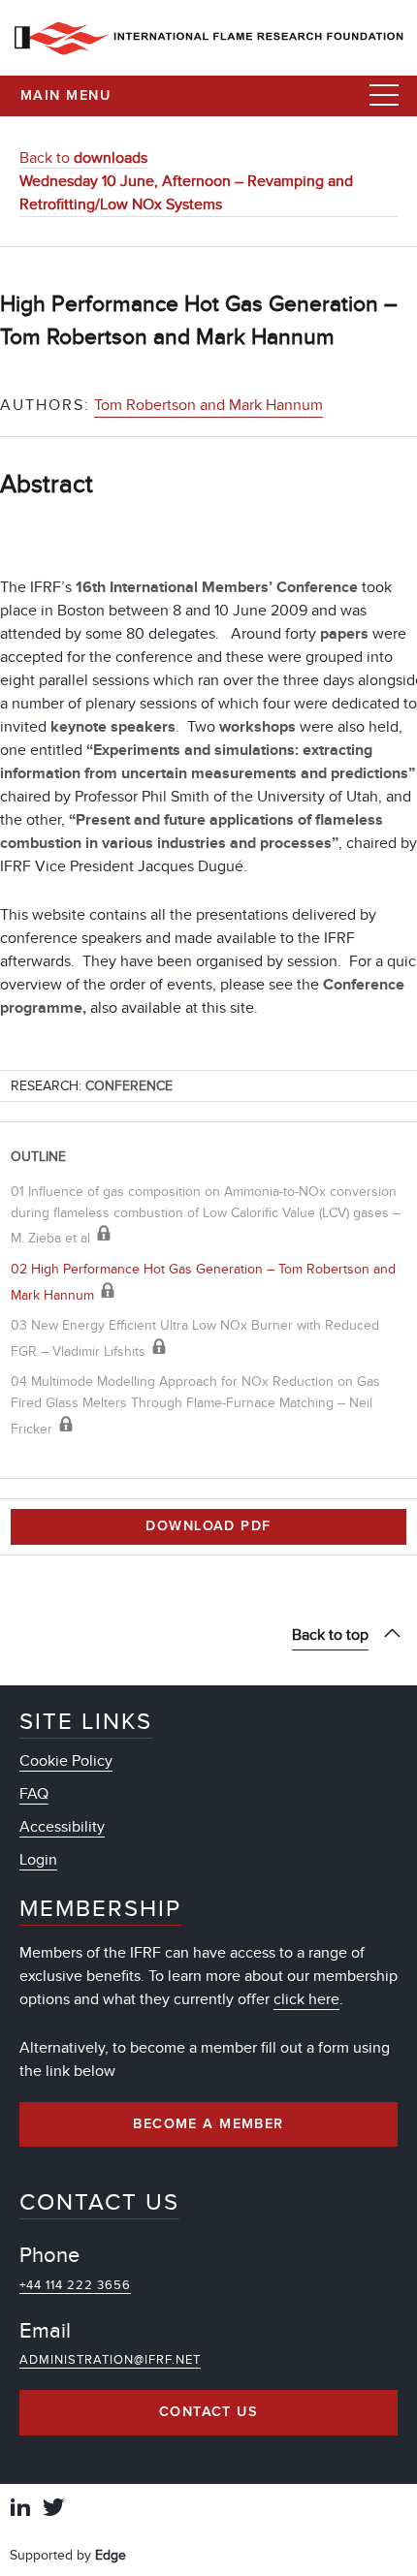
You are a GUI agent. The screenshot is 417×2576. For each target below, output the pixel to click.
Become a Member (208, 2124)
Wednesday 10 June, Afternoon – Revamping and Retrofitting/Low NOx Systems (186, 193)
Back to (83, 158)
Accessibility (62, 1827)
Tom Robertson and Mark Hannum (208, 405)
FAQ (34, 1794)
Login (38, 1860)
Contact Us (208, 2412)
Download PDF (208, 1526)
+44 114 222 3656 (75, 2285)
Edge (111, 2555)
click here (306, 1999)
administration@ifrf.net (110, 2360)
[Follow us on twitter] (53, 2510)
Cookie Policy (66, 1761)
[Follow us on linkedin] (20, 2510)
